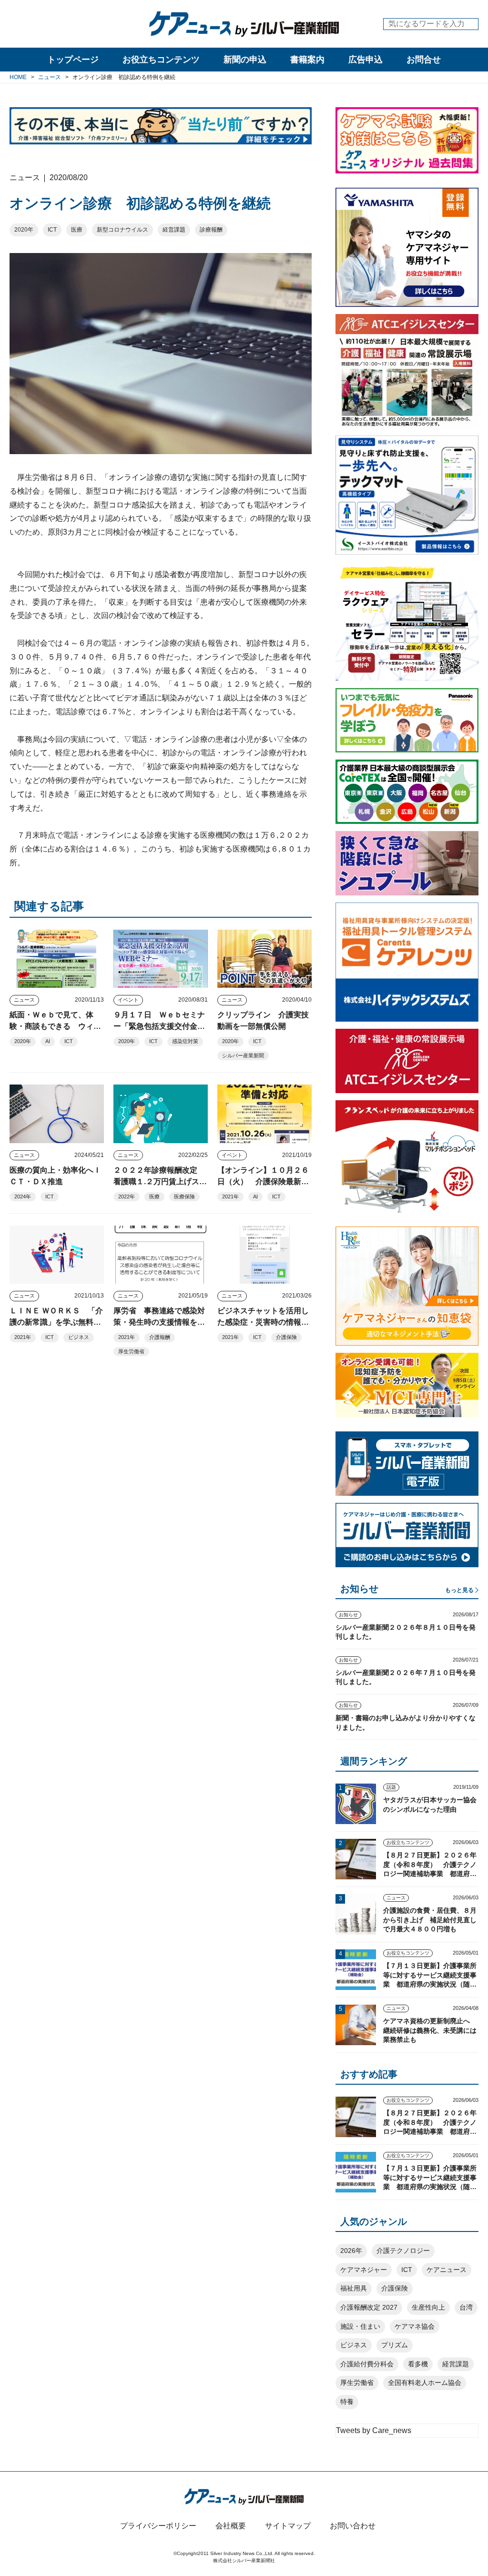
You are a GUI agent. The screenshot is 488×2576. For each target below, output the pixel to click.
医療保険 (184, 1197)
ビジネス (79, 1337)
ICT (52, 230)
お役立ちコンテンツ (161, 60)
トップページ (73, 60)
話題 (391, 1787)
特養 (347, 2402)
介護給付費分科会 (367, 2364)
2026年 (351, 2251)
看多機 (418, 2364)
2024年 (23, 1197)
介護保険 (286, 1337)
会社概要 (231, 2526)
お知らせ (348, 1615)
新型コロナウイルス (122, 230)
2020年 (24, 230)
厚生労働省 (131, 1351)
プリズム (395, 2345)
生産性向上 (428, 2307)
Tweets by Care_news (374, 2430)
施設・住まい (360, 2326)
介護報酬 (160, 1337)
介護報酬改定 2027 (369, 2307)
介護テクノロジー (403, 2251)
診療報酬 (211, 230)
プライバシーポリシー (158, 2526)
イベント (128, 1000)
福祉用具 (354, 2288)
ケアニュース (447, 2270)
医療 (77, 230)
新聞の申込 (245, 60)
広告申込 (366, 60)
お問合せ (424, 60)
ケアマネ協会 (415, 2326)
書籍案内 (307, 60)
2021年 (230, 1197)
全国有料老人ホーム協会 (425, 2383)
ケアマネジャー (364, 2270)
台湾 (466, 2307)
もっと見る (459, 1590)
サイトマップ (288, 2526)
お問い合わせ (353, 2526)
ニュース (24, 1000)
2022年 (127, 1197)
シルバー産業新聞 (243, 1055)
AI (48, 1041)
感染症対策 (185, 1041)
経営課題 (174, 230)
